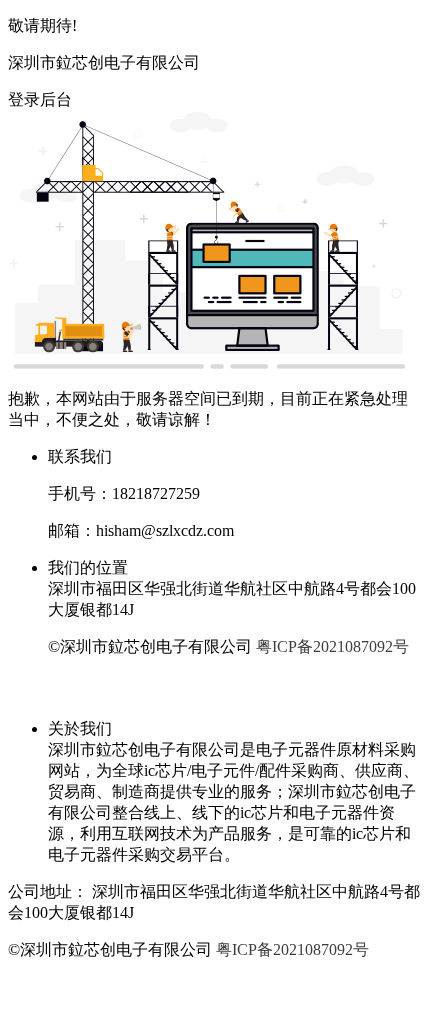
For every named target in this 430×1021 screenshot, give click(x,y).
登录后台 (40, 99)
